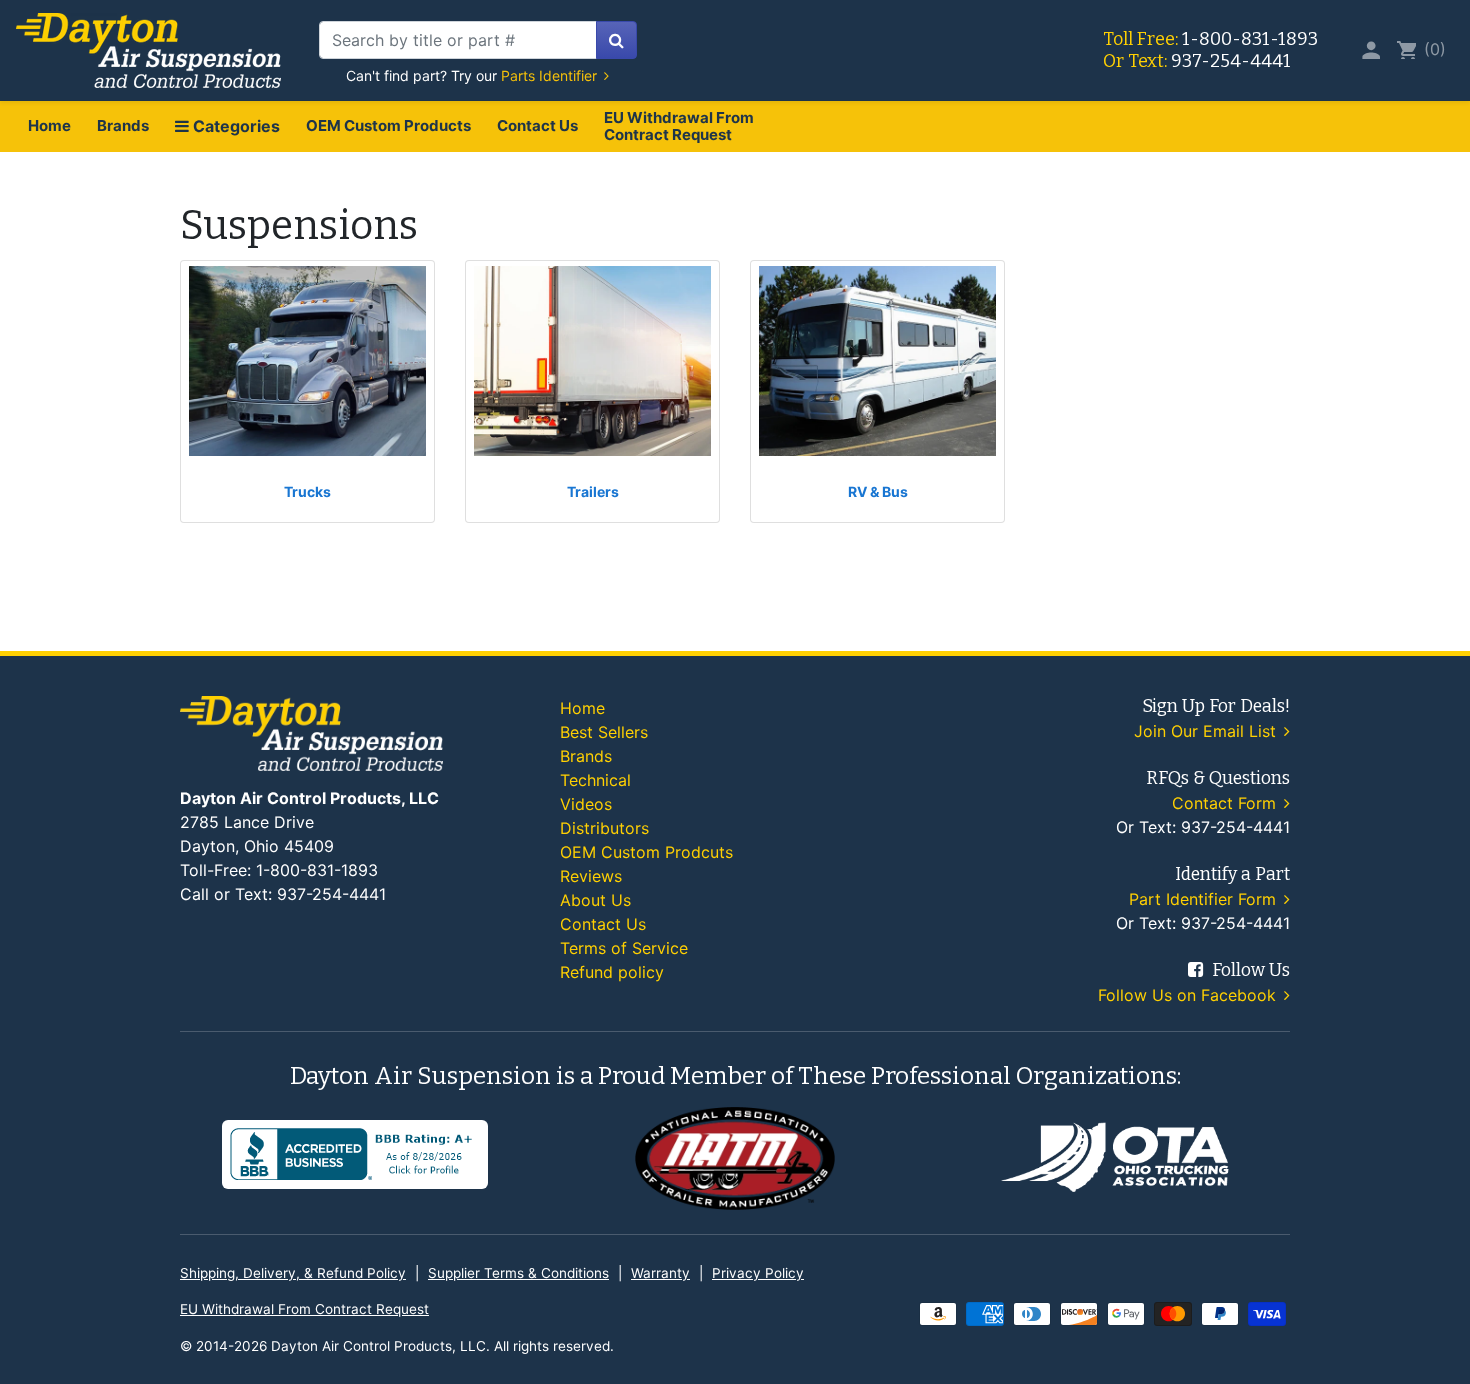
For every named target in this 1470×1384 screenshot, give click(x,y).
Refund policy (612, 972)
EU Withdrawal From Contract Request (679, 126)
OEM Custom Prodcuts (646, 852)
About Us (595, 900)
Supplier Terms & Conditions (518, 1273)
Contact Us (537, 125)
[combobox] (458, 40)
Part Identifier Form (1205, 899)
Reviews (591, 876)
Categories (234, 126)
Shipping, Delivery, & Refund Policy (293, 1273)
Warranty (660, 1273)
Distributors (604, 828)
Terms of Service (624, 948)
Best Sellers (604, 732)
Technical (595, 780)
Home (49, 125)
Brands (123, 125)
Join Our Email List (1207, 731)
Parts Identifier (551, 75)
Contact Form (1226, 803)
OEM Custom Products (388, 125)
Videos (586, 804)
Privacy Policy (758, 1273)
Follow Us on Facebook (1189, 995)
